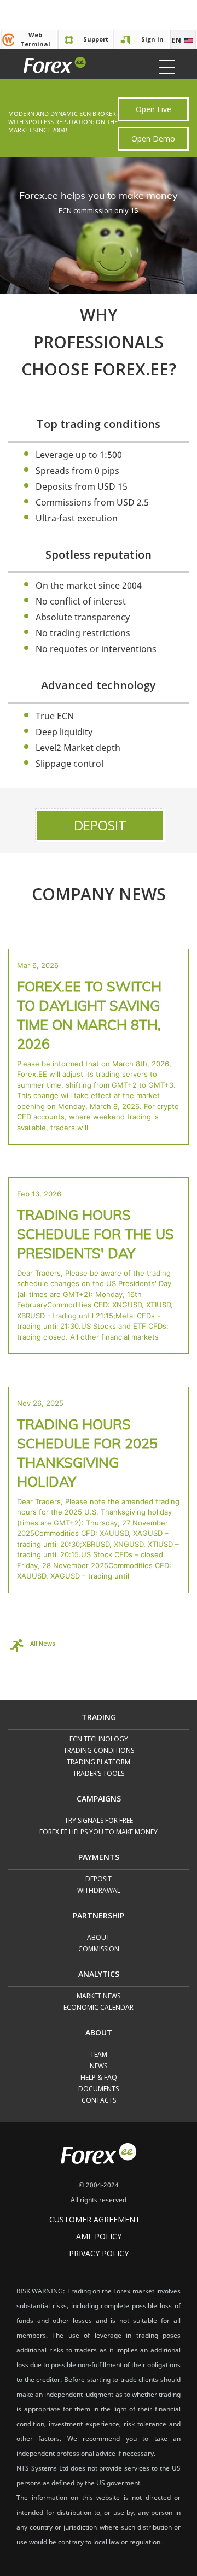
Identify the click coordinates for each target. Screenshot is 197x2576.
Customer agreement (95, 2219)
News (99, 2066)
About (99, 1938)
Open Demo (153, 139)
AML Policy (99, 2236)
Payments (99, 1858)
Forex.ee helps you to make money (99, 1832)
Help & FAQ (99, 2078)
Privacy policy (99, 2253)
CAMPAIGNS (99, 1799)
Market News (99, 1996)
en (176, 40)
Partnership (99, 1916)
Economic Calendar (99, 2008)
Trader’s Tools (99, 1774)
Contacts (99, 2101)
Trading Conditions (99, 1751)
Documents (99, 2089)
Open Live (153, 109)
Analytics (99, 1975)
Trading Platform (99, 1762)
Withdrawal (99, 1891)
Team (99, 2055)
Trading (99, 1718)
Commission (99, 1949)
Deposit (100, 825)
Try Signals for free (99, 1821)
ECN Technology (99, 1739)
